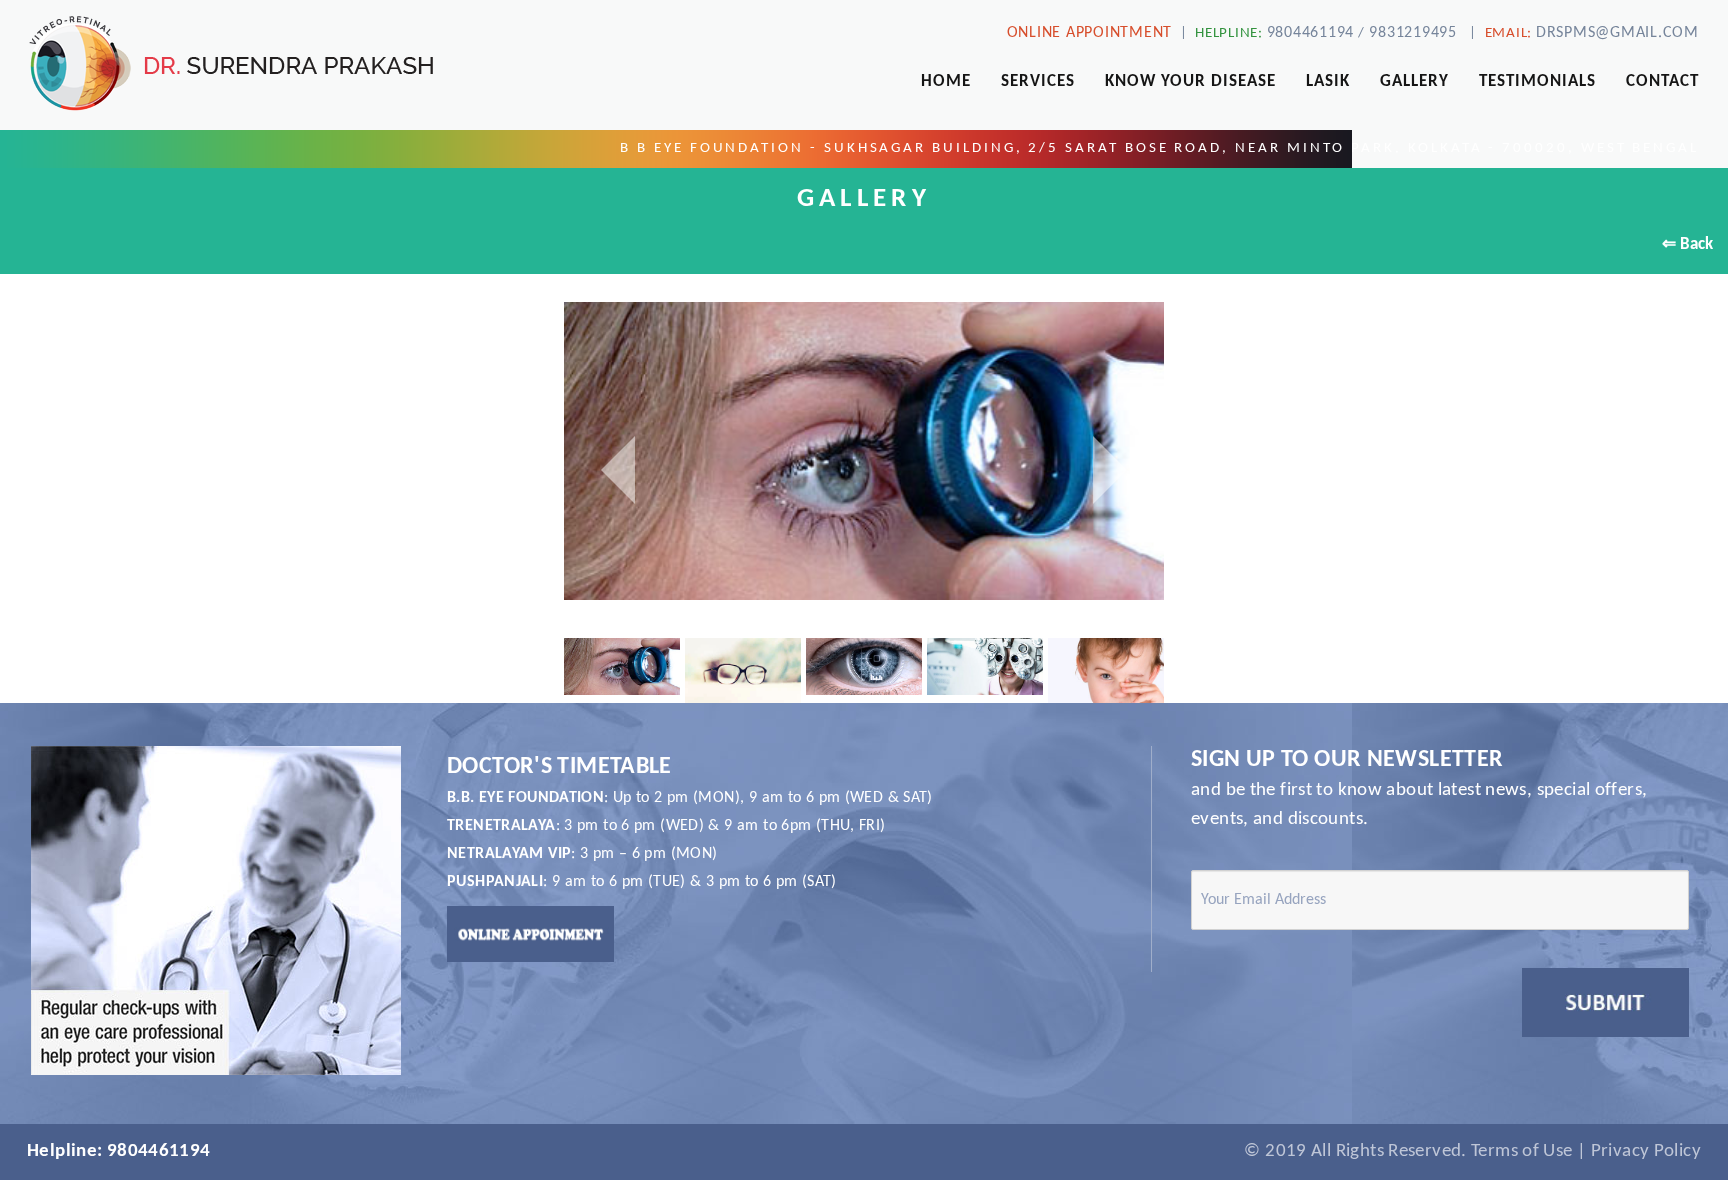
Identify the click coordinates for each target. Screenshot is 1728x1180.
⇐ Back (1687, 244)
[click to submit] (1605, 1002)
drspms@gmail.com (1617, 33)
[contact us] (530, 933)
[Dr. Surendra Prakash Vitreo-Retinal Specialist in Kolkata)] (288, 63)
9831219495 (1413, 33)
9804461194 (1311, 33)
